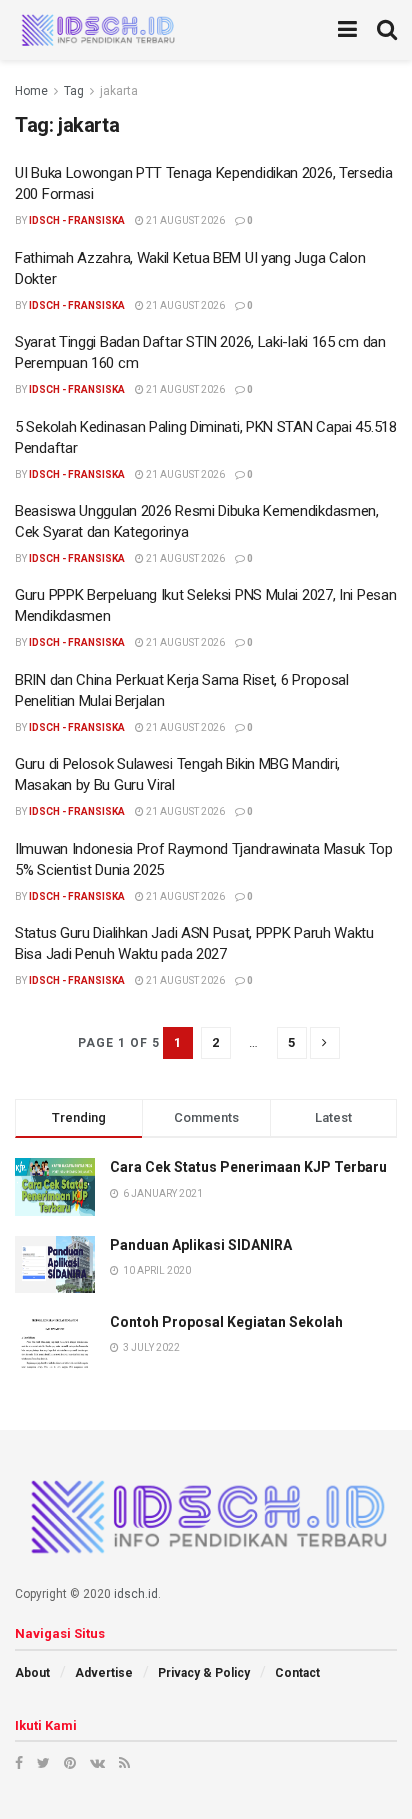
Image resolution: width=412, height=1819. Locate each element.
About (32, 1673)
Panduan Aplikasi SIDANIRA (201, 1245)
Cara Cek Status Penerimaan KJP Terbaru (248, 1167)
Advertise (104, 1673)
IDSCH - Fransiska (77, 220)
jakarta (119, 91)
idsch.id (136, 1594)
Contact (297, 1673)
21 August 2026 (184, 220)
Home (31, 91)
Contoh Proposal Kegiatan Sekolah (226, 1322)
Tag (74, 91)
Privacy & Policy (204, 1673)
